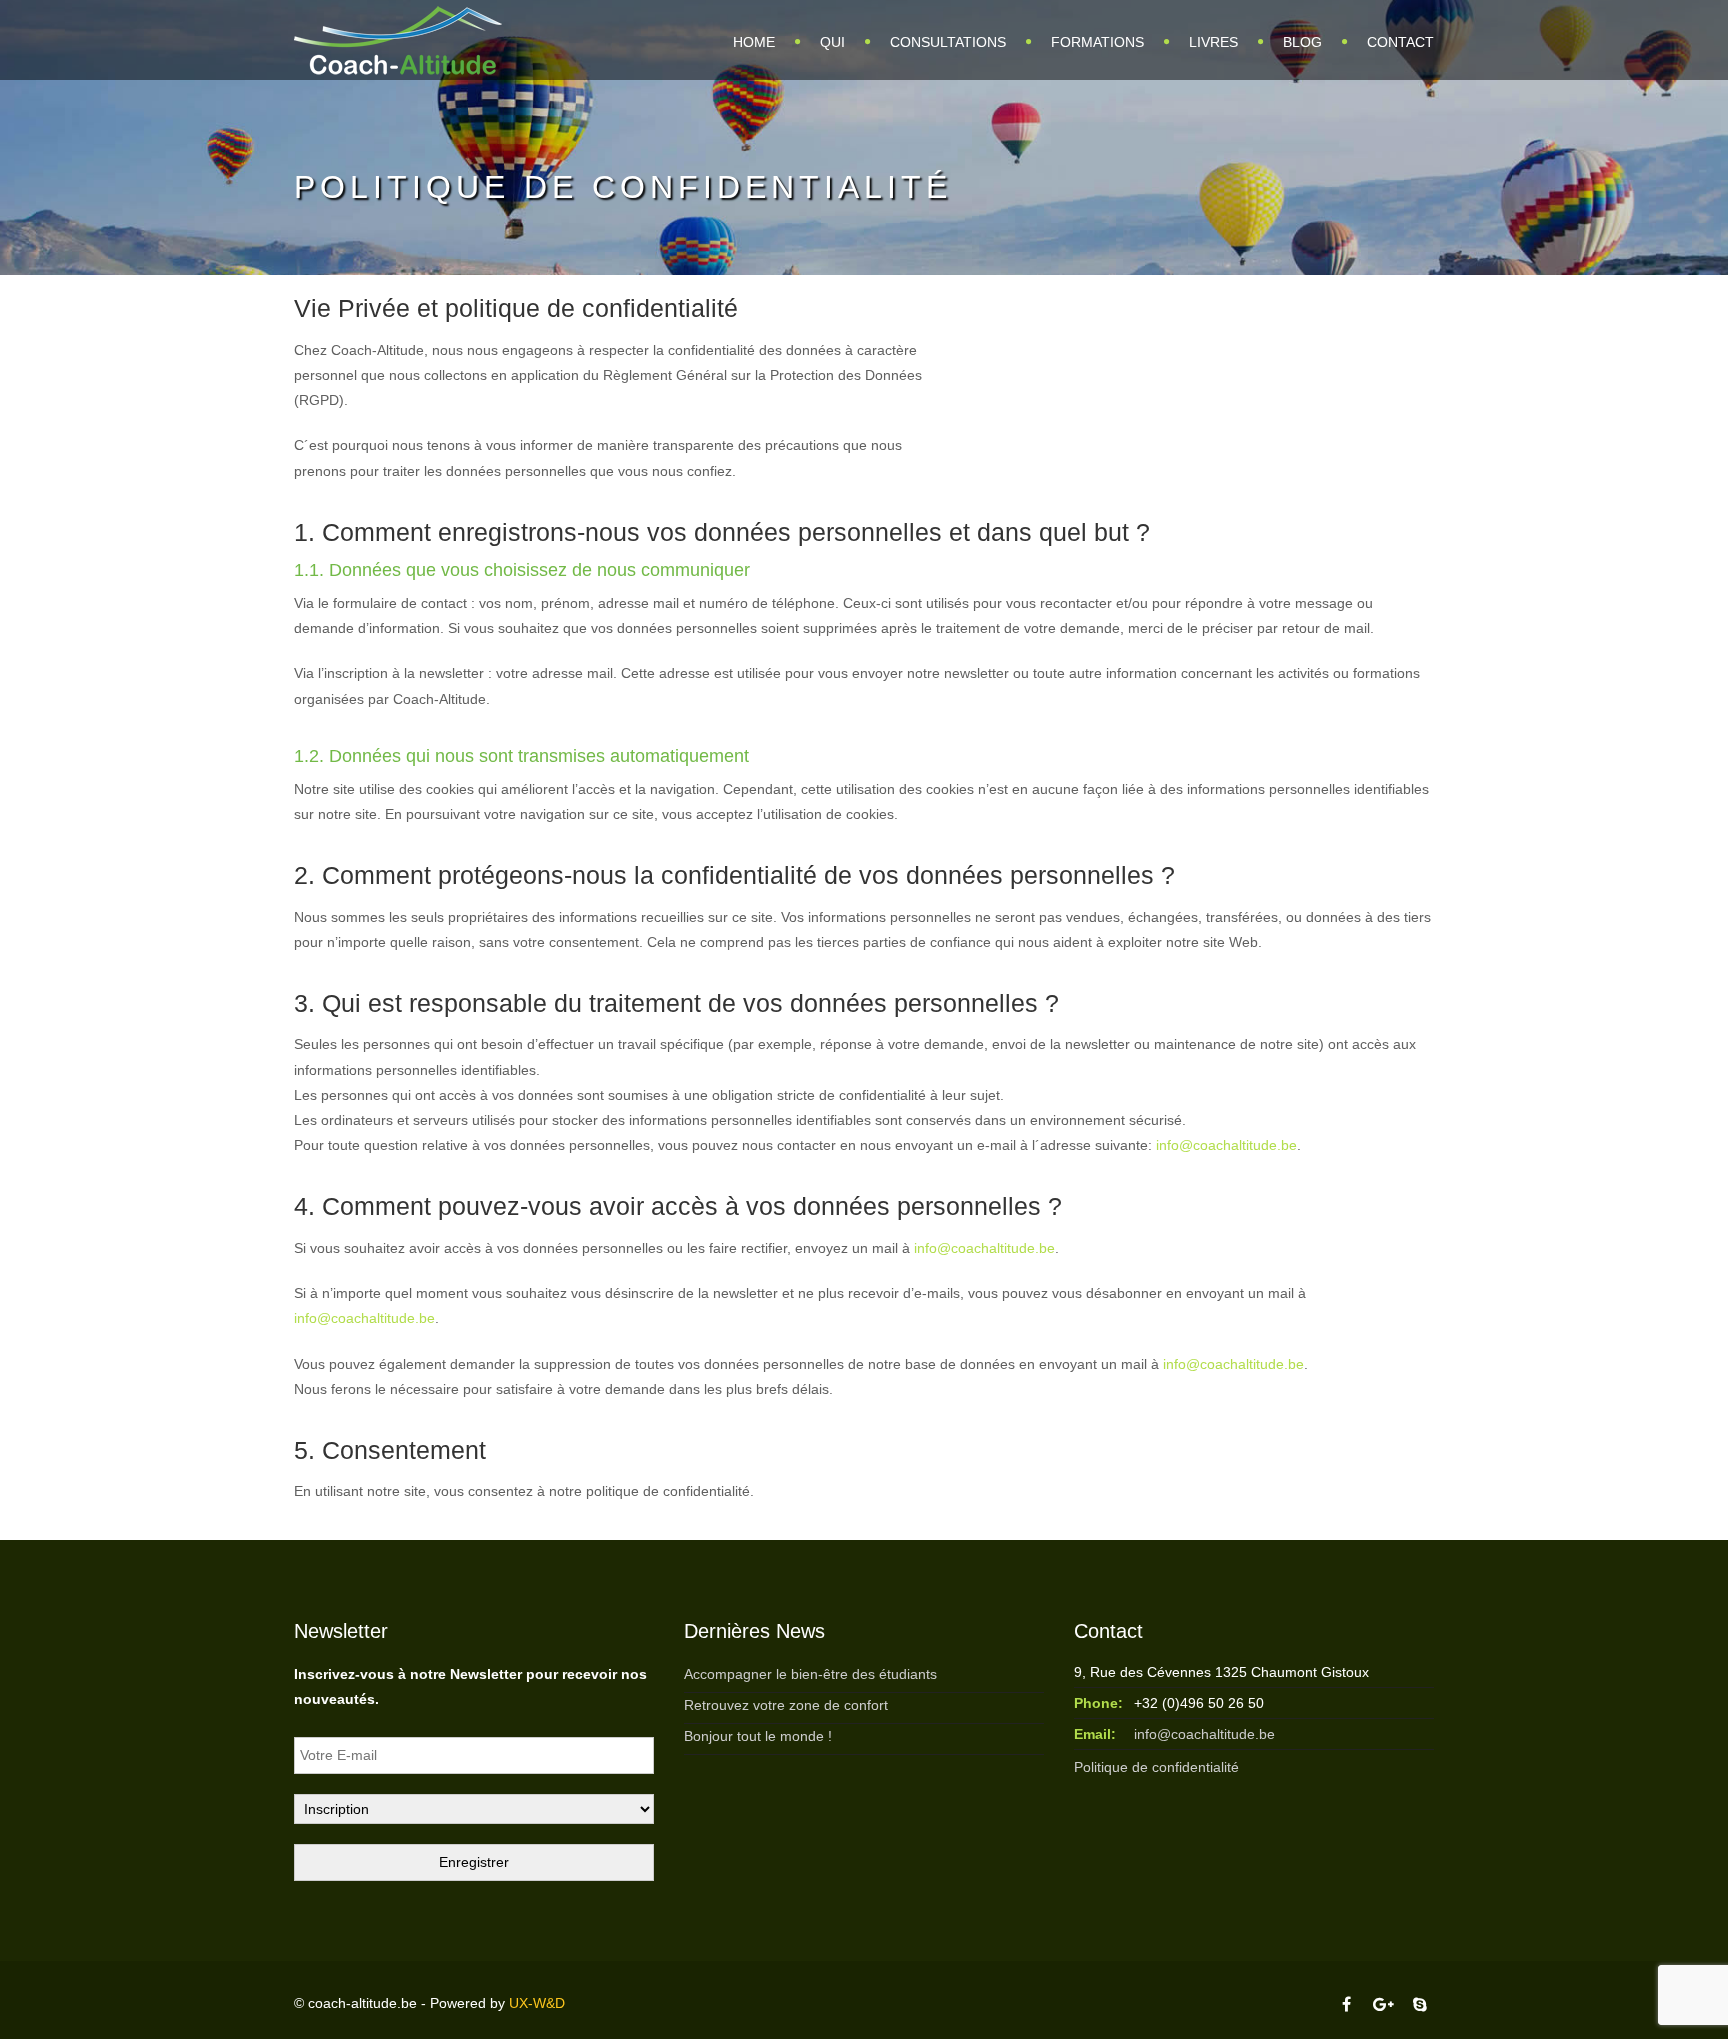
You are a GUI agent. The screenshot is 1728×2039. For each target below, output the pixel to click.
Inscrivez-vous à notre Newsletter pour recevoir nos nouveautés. (470, 1686)
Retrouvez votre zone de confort (786, 1705)
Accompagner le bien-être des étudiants (810, 1674)
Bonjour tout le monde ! (758, 1736)
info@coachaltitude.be (1226, 1145)
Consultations (948, 42)
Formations (1097, 42)
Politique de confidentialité (1156, 1767)
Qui (832, 42)
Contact (1400, 42)
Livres (1213, 42)
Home (754, 42)
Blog (1302, 42)
